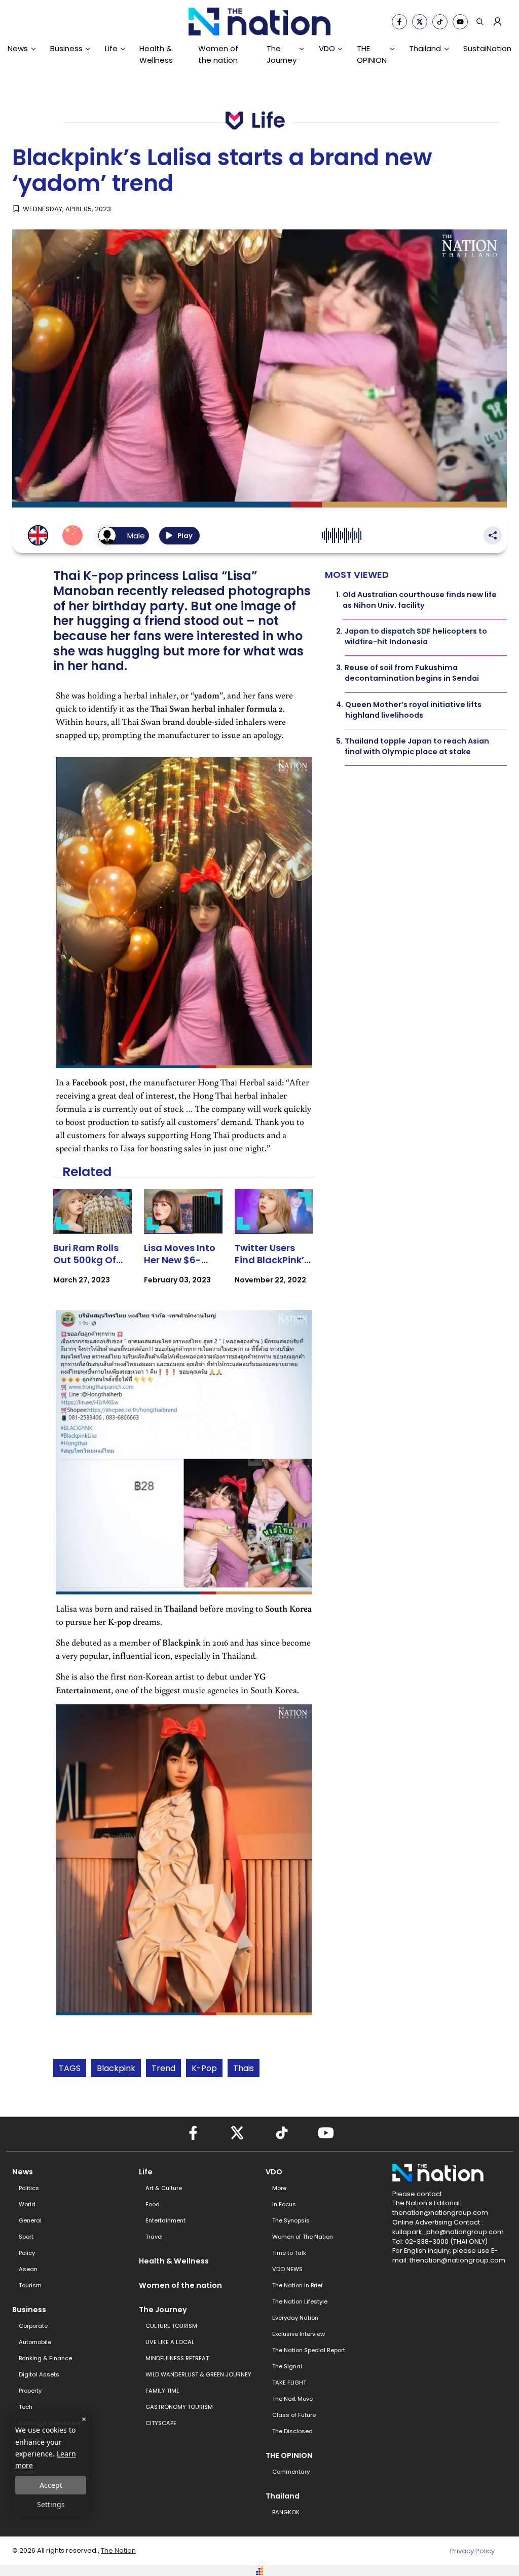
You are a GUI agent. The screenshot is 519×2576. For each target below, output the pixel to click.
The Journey (282, 54)
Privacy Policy (472, 2551)
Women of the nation (218, 54)
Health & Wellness (156, 54)
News (18, 48)
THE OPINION (372, 54)
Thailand (425, 48)
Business (66, 48)
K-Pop (204, 2068)
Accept (51, 2485)
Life (111, 48)
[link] (92, 1246)
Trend (163, 2068)
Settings (51, 2504)
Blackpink (116, 2068)
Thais (244, 2068)
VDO (327, 48)
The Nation (118, 2550)
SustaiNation (487, 48)
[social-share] (399, 22)
